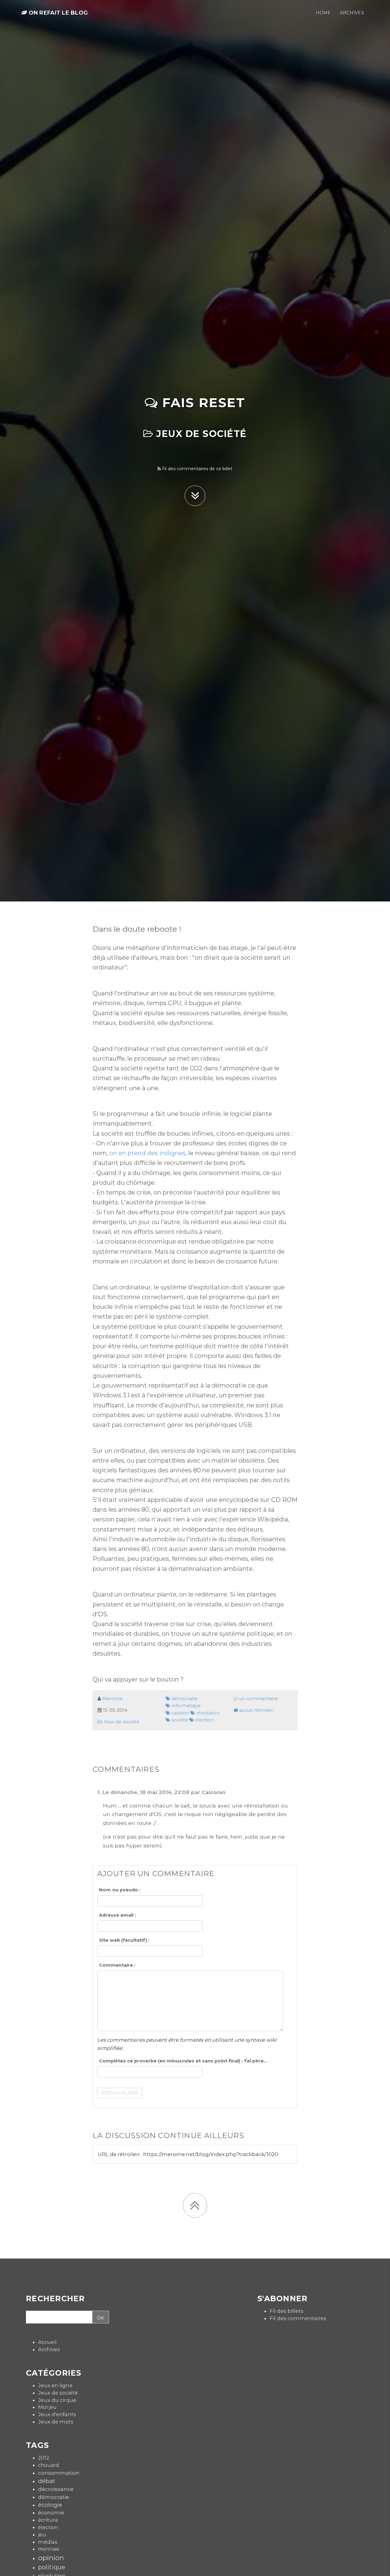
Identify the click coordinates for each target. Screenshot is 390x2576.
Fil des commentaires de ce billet (197, 469)
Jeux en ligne (55, 2385)
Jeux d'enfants (57, 2414)
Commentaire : (117, 1965)
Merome (113, 1699)
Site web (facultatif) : (124, 1940)
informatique (186, 1706)
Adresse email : (117, 1915)
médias (48, 2542)
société (179, 1720)
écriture (48, 2520)
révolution (207, 1713)
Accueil (47, 2342)
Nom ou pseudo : (120, 1890)
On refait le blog (57, 13)
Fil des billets (287, 2311)
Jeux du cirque (57, 2400)
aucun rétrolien (256, 1710)
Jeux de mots (56, 2422)
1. (99, 1792)
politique (52, 2567)
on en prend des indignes (147, 1153)
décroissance (56, 2489)
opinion (180, 1713)
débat (47, 2481)
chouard (49, 2465)
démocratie (184, 1699)
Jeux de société (200, 434)
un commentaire (258, 1699)
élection (204, 1720)
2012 (44, 2458)
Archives (49, 2349)
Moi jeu (47, 2407)
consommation (59, 2473)
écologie (50, 2505)
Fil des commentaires (298, 2318)
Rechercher (55, 2299)
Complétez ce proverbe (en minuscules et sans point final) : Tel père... (183, 2061)
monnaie (49, 2549)
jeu (42, 2535)
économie (51, 2513)
